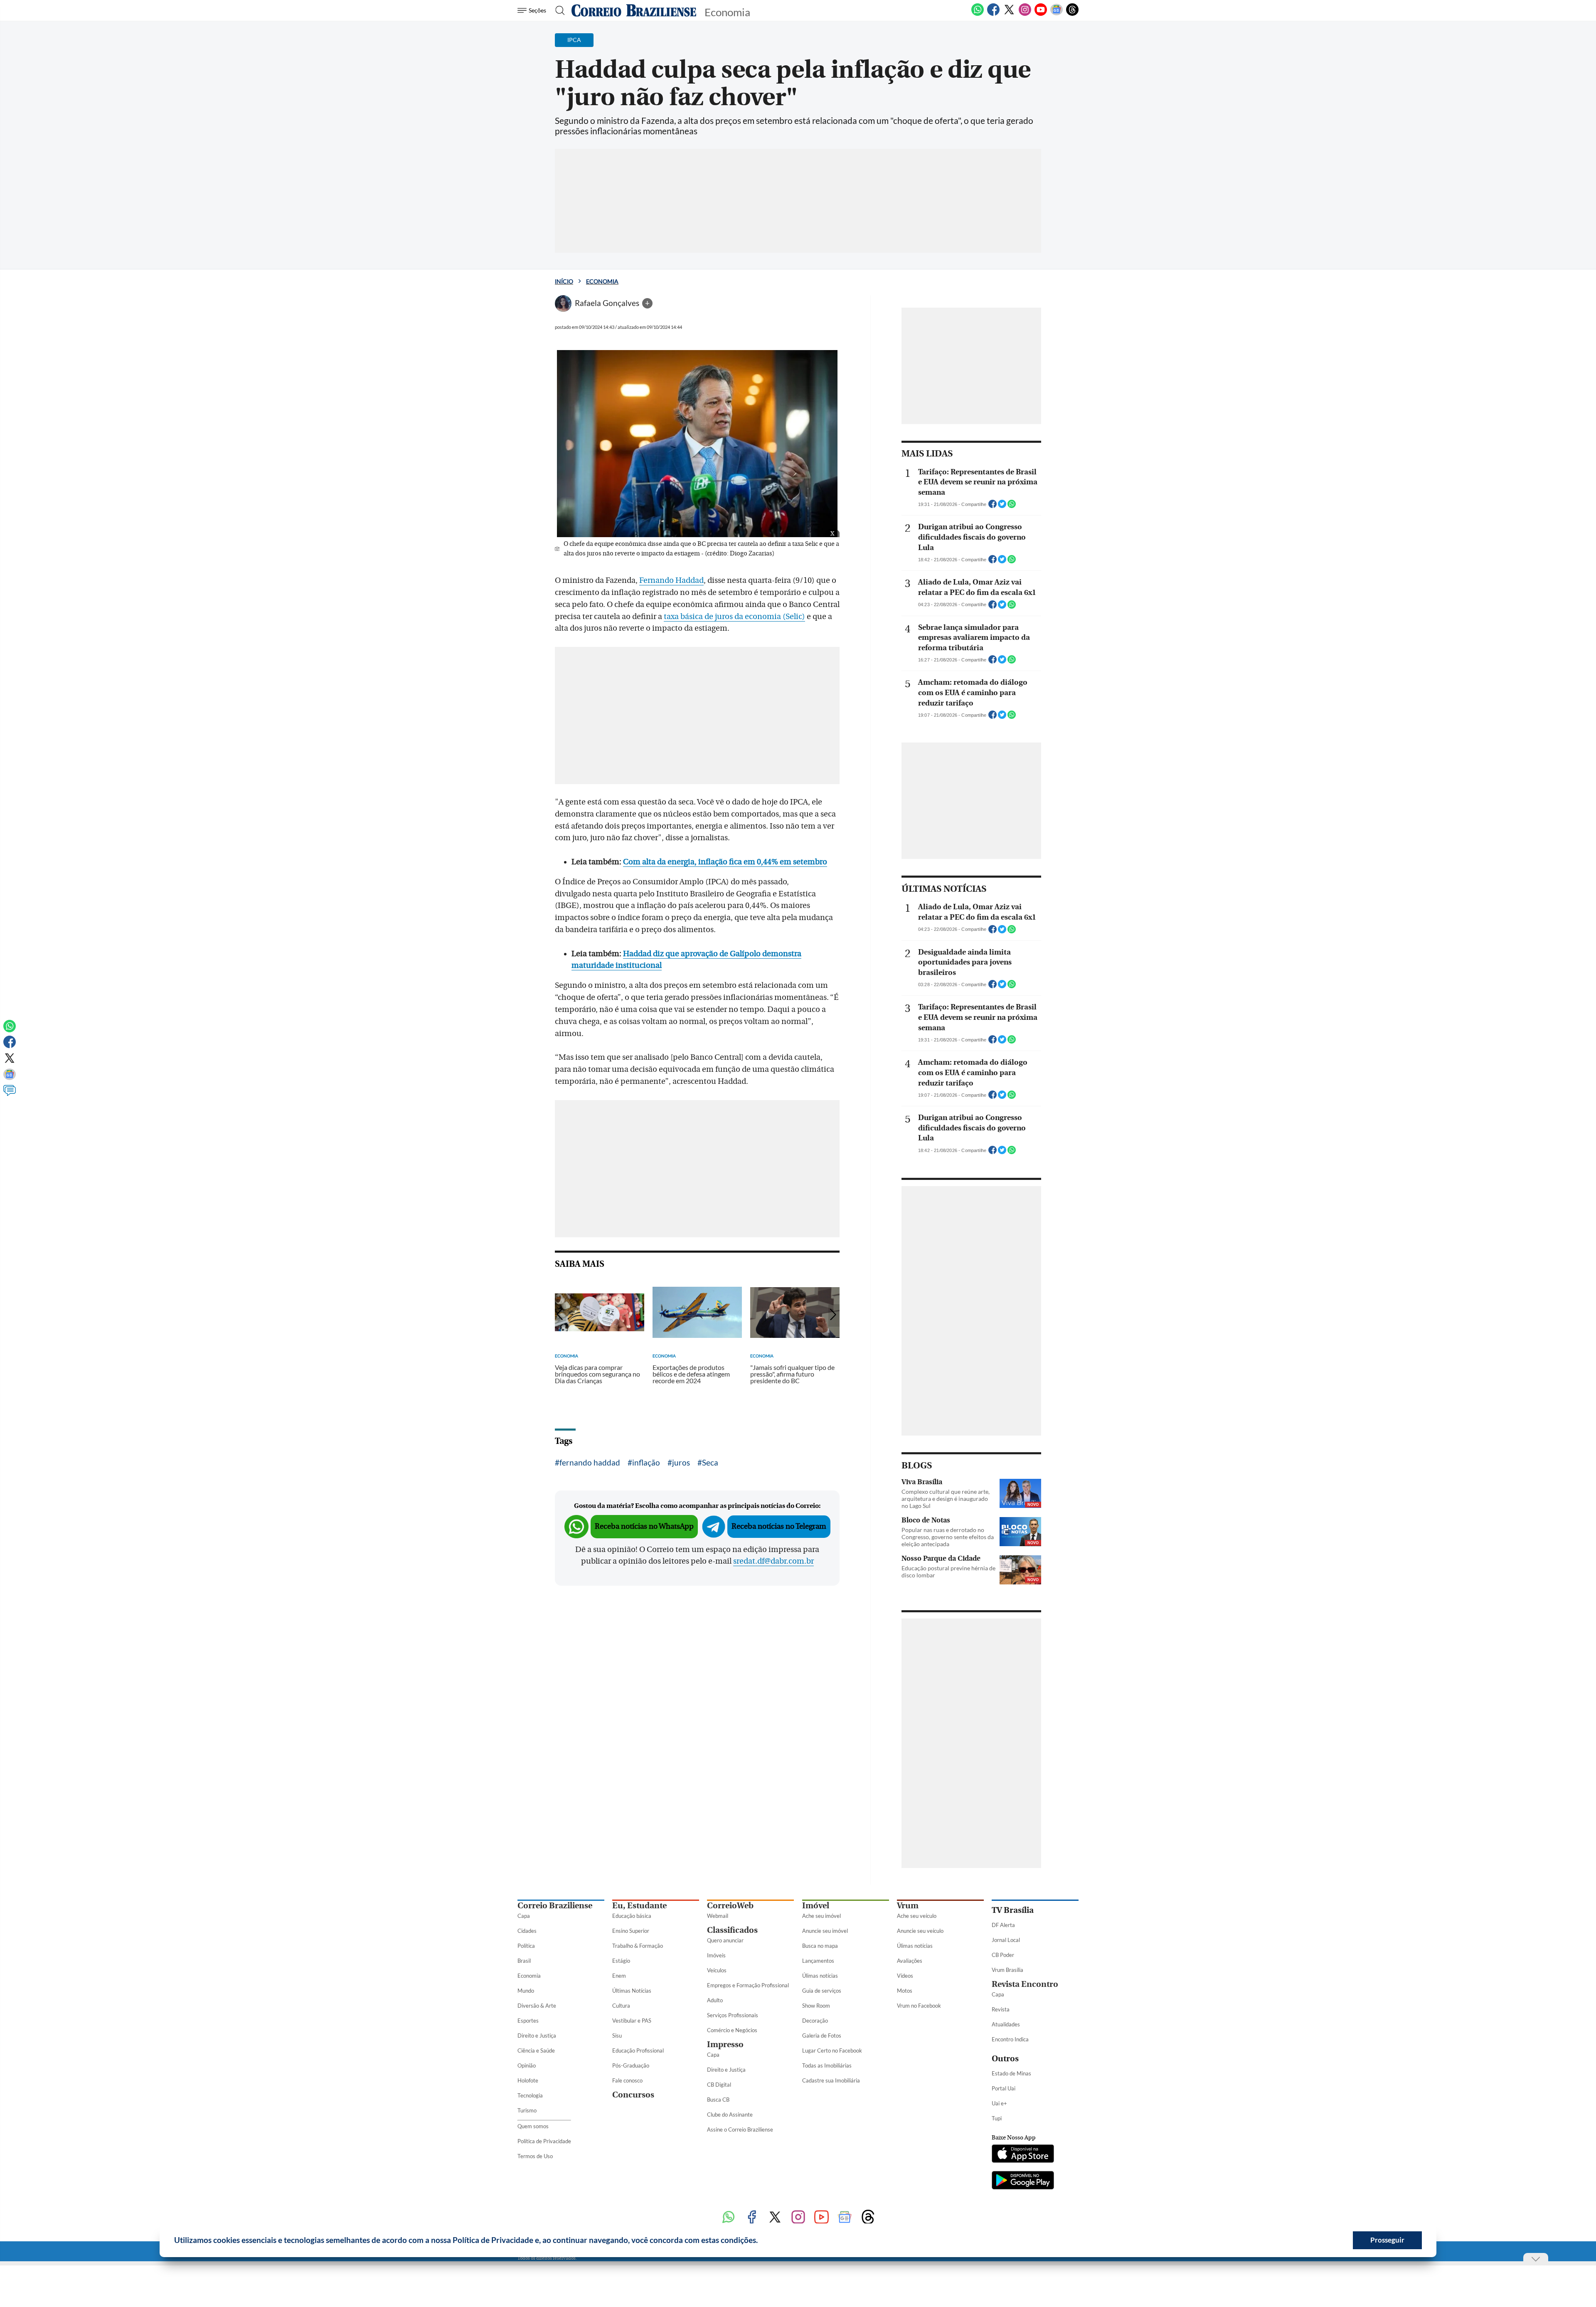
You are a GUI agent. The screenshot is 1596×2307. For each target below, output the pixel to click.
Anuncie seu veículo (920, 1931)
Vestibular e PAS (632, 2021)
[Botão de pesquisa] (558, 10)
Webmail (718, 1916)
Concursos (633, 2095)
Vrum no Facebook (919, 2006)
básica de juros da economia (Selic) (742, 617)
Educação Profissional (638, 2050)
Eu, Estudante (639, 1906)
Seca (710, 1462)
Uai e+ (999, 2103)
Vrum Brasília (1007, 1970)
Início (564, 281)
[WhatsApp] (978, 14)
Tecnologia (530, 2095)
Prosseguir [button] (1387, 2240)
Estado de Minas (1011, 2073)
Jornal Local (1006, 1940)
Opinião (527, 2065)
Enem (619, 1976)
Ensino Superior (631, 1931)
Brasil (524, 1961)
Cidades (527, 1931)
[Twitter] (1009, 14)
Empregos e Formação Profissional (748, 1985)
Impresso (725, 2044)
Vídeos (905, 1976)
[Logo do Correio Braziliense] (634, 10)
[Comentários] (10, 1094)
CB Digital (719, 2085)
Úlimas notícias (820, 1976)
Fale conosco (627, 2080)
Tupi (997, 2118)
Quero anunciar (725, 1940)
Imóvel (816, 1906)
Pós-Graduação (631, 2065)
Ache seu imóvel (821, 1916)
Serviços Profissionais (733, 2015)
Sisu (617, 2036)
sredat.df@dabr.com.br (773, 1561)
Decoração (815, 2021)
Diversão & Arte (537, 2006)
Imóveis (716, 1955)
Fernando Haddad (671, 580)
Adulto (715, 2000)
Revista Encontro (1025, 1984)
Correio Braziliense (555, 1906)
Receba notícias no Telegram (779, 1526)
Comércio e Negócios (732, 2030)
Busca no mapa (820, 1946)
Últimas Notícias (632, 1991)
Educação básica (632, 1916)
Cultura (621, 2006)
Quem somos (533, 2126)
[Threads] (1072, 14)
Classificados (732, 1930)
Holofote (528, 2080)
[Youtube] (1041, 14)
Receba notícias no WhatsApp (644, 1526)
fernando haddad (590, 1462)
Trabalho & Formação (638, 1946)
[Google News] (1057, 14)
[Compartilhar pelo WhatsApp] (1012, 506)
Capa (524, 1916)
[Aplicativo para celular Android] (1023, 2181)
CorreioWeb (730, 1906)
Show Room (816, 2006)
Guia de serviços (822, 1991)
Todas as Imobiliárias (827, 2065)
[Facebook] (993, 14)
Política (526, 1946)
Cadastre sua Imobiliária (831, 2080)
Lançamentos (818, 1961)
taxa (671, 617)
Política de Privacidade (544, 2141)
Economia (602, 281)
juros (681, 1462)
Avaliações (910, 1961)
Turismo (527, 2110)
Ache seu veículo (917, 1916)
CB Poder (1003, 1955)
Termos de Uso (535, 2156)
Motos (905, 1991)
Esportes (528, 2021)
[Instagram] (1025, 14)
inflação (646, 1462)
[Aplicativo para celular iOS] (1023, 2154)
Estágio (621, 1961)
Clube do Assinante (730, 2115)
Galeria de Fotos (822, 2036)
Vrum (908, 1906)
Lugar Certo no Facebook (832, 2050)
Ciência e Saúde (536, 2050)
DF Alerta (1003, 1925)
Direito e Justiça (537, 2036)
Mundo (526, 1991)
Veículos (717, 1970)
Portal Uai (1004, 2088)
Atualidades (1006, 2024)
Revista (1001, 2009)
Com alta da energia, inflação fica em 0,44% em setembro (725, 862)
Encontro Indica (1010, 2039)
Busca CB (718, 2100)
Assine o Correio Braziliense (740, 2129)
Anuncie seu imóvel (825, 1931)
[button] (761, 2241)
